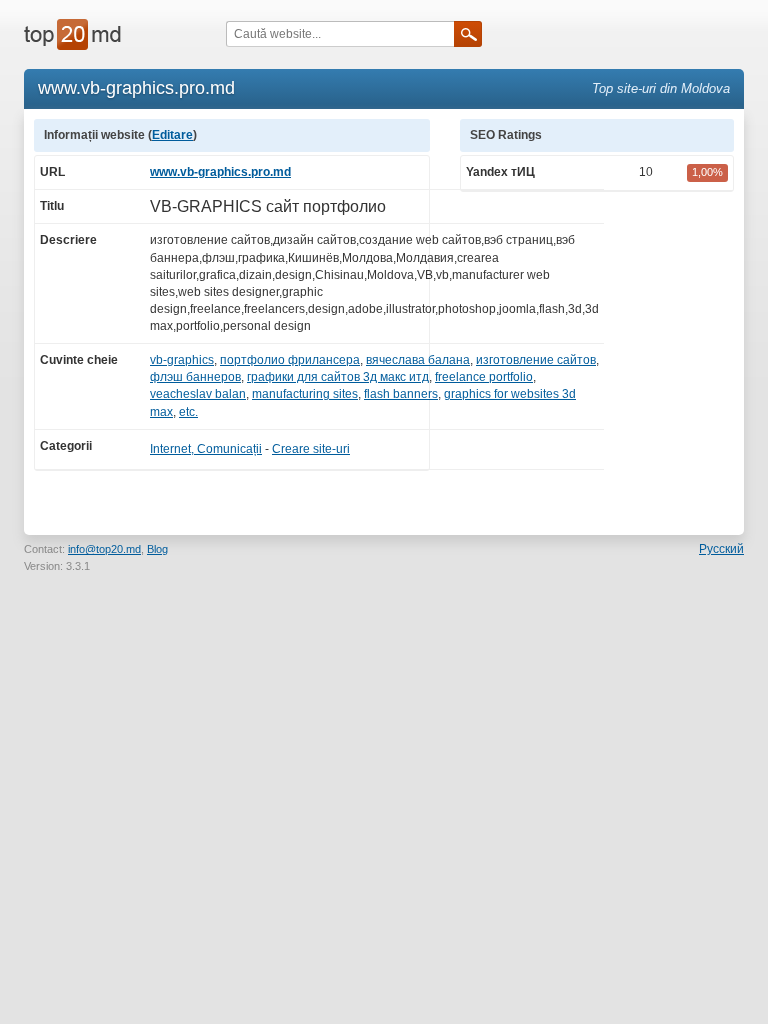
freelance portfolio (484, 377)
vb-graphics (182, 360)
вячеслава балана (418, 360)
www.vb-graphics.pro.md (220, 172)
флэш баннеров (195, 377)
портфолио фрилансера (290, 360)
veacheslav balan (198, 394)
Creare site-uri (311, 449)
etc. (188, 412)
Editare (172, 135)
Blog (157, 549)
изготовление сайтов (536, 360)
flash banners (401, 394)
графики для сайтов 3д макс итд (338, 377)
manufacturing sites (305, 394)
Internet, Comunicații (206, 449)
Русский (721, 549)
